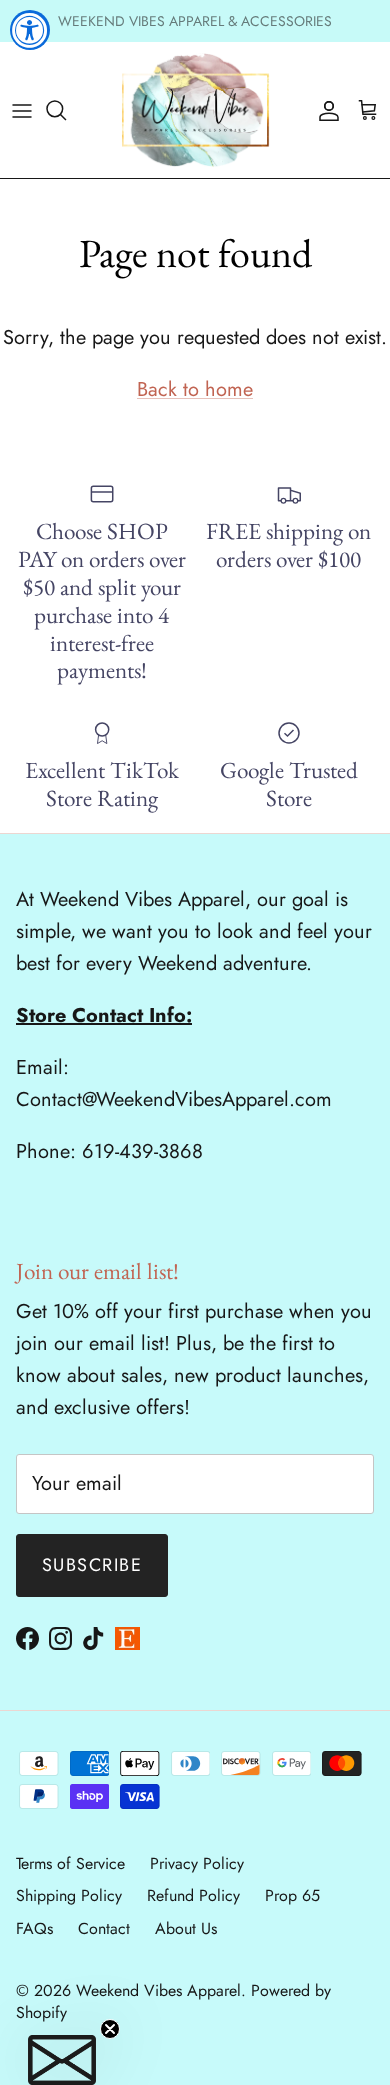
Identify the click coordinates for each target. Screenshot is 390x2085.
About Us (186, 1928)
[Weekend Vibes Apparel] (195, 110)
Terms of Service (70, 1863)
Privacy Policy (197, 1863)
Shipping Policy (69, 1895)
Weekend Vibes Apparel (158, 1990)
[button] (62, 2060)
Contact (104, 1928)
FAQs (34, 1928)
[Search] (66, 110)
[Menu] (22, 110)
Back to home (195, 389)
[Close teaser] (110, 2029)
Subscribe (92, 1565)
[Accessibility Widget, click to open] (30, 30)
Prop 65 (292, 1895)
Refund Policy (193, 1895)
